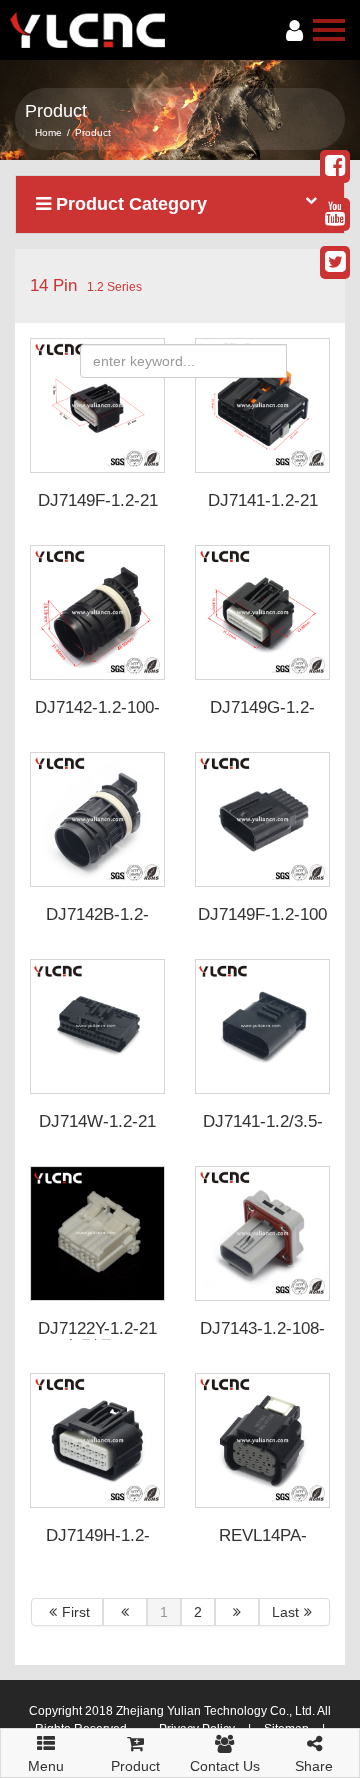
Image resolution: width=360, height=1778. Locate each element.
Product (135, 1766)
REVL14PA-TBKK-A (263, 1545)
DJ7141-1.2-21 (263, 500)
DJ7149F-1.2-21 (98, 500)
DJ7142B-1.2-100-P (97, 924)
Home (48, 132)
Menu (46, 1759)
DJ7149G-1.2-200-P (262, 717)
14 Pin (53, 285)
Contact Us (225, 1766)
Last (285, 1612)
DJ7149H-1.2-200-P (98, 1545)
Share (314, 1766)
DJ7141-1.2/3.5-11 (263, 1131)
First (76, 1612)
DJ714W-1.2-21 (97, 1121)
